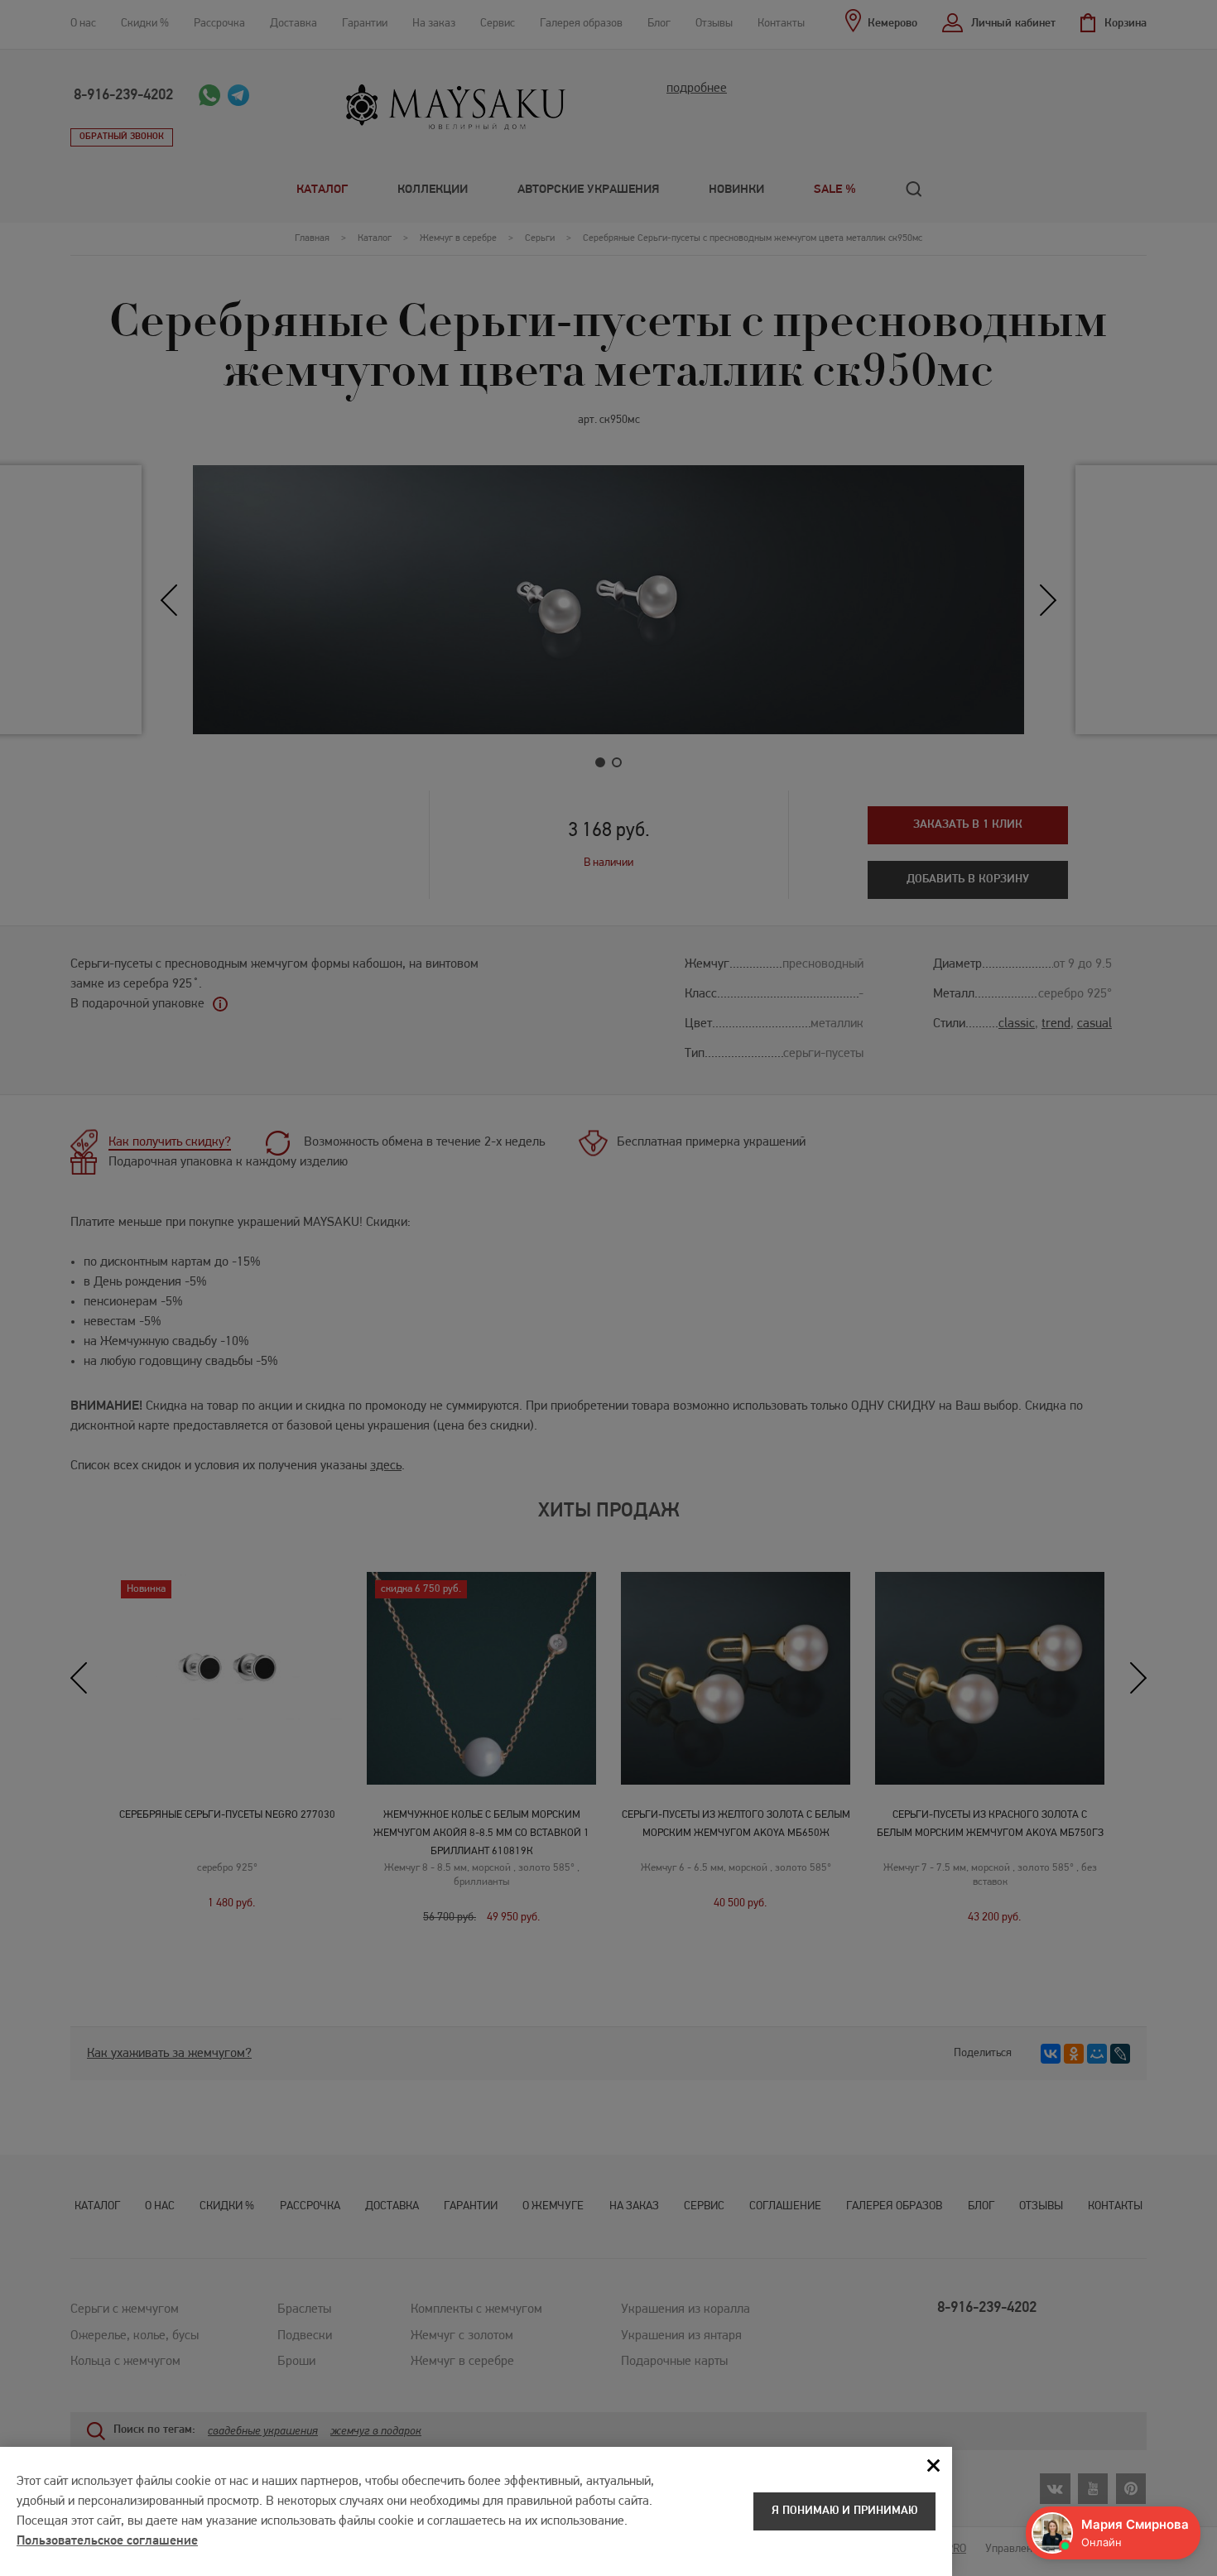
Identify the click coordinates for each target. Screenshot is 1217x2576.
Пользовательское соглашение (107, 2541)
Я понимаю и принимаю (844, 2511)
